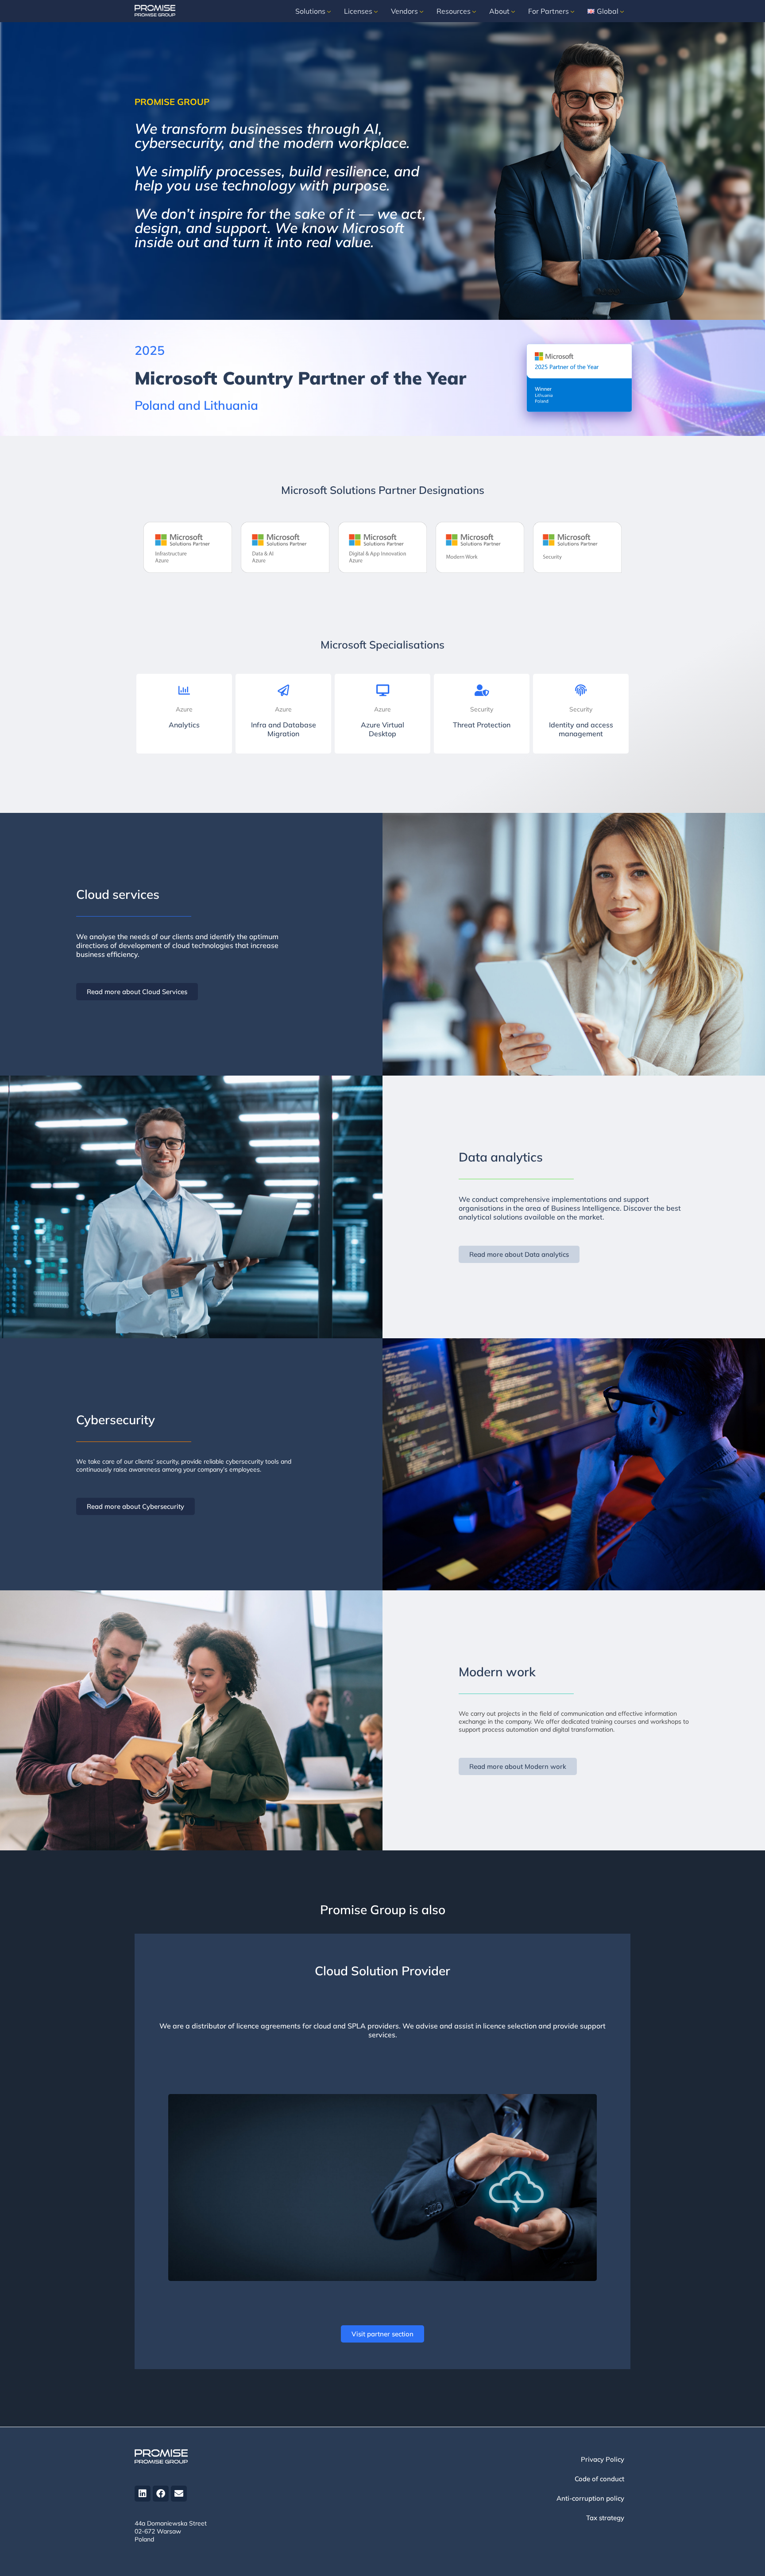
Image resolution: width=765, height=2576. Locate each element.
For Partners (549, 11)
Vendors (404, 11)
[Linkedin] (143, 2494)
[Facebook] (161, 2494)
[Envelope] (179, 2494)
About (499, 11)
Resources (454, 11)
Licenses (358, 11)
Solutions (310, 11)
